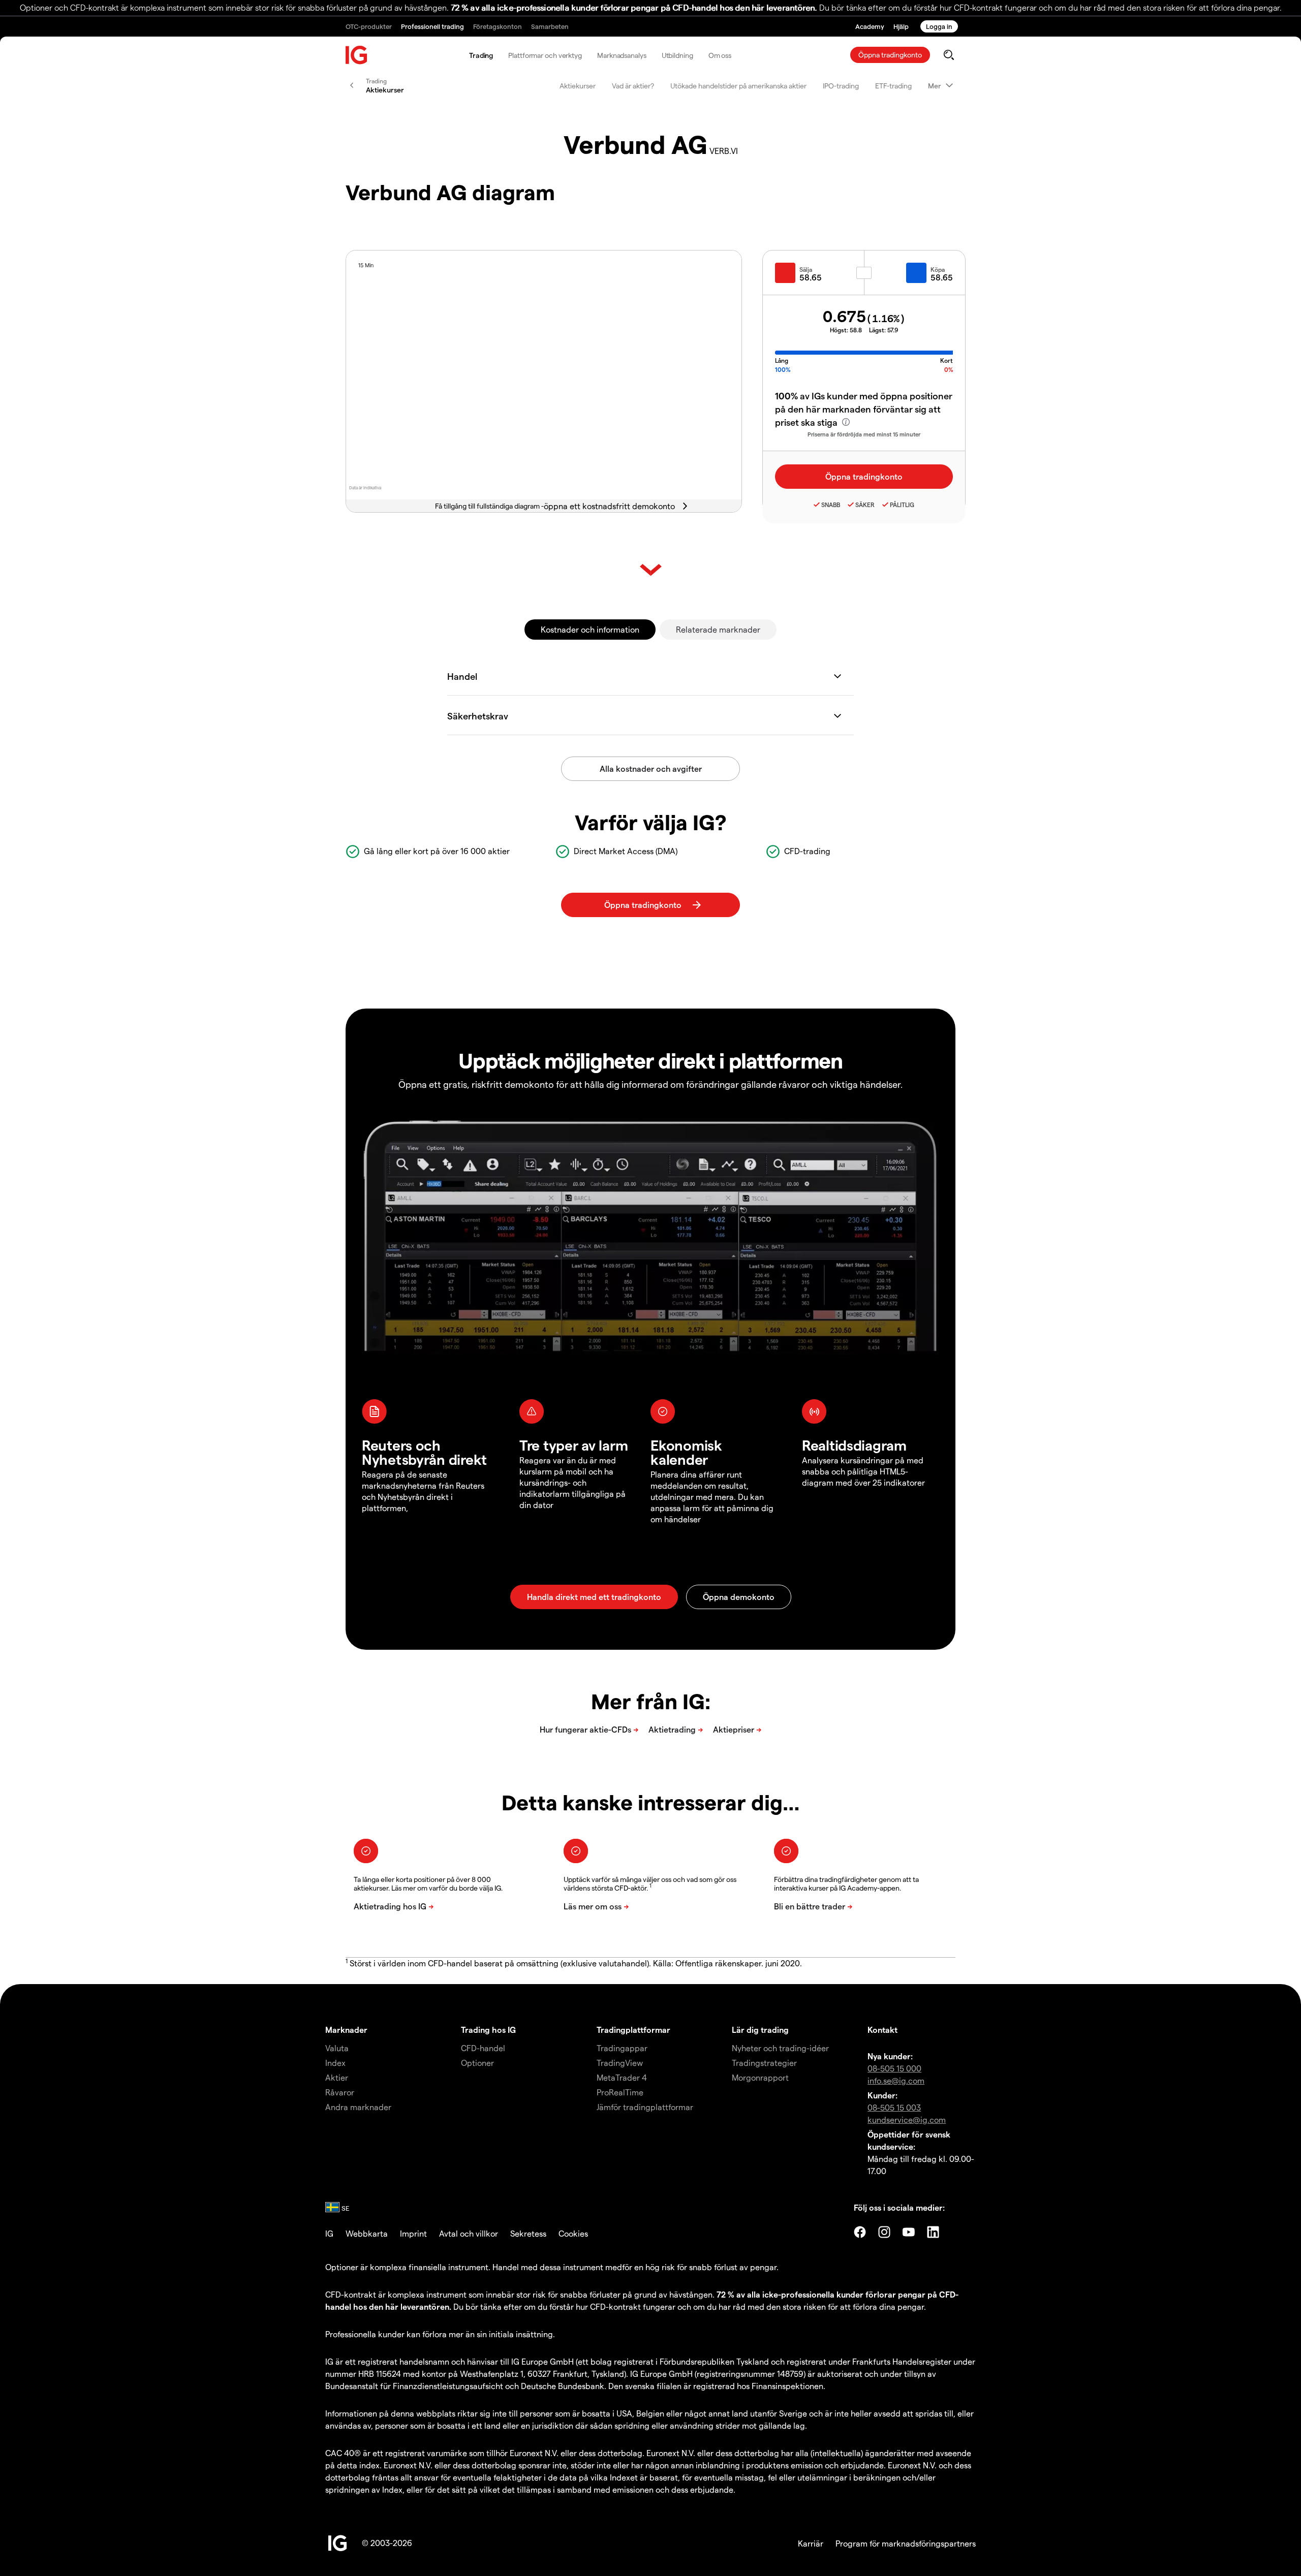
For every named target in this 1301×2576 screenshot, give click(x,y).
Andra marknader (358, 2107)
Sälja (806, 269)
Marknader (346, 2030)
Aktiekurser (578, 86)
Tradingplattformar (633, 2030)
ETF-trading (893, 86)
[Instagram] (884, 2232)
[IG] (357, 55)
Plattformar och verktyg (545, 55)
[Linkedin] (933, 2232)
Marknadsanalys (622, 55)
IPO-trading (841, 86)
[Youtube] (909, 2232)
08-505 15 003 (894, 2107)
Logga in (939, 26)
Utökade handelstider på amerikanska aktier (738, 86)
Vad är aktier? (633, 86)
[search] (949, 55)
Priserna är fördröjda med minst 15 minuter (864, 434)
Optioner (477, 2063)
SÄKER (865, 505)
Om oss (720, 55)
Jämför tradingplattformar (645, 2107)
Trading (481, 55)
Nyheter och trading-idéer (780, 2048)
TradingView (620, 2063)
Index (335, 2063)
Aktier (337, 2077)
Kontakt (882, 2030)
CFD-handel (483, 2048)
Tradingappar (622, 2048)
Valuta (337, 2048)
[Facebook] (860, 2232)
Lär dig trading (760, 2030)
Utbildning (677, 55)
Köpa (938, 269)
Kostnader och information (590, 629)
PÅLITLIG (902, 505)
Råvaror (340, 2092)
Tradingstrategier (764, 2063)
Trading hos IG (488, 2030)
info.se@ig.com (896, 2080)
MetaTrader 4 (622, 2077)
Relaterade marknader (718, 629)
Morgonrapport (760, 2077)
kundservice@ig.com (907, 2119)
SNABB (831, 505)
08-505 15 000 (894, 2068)
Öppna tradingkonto (890, 55)
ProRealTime (620, 2092)
